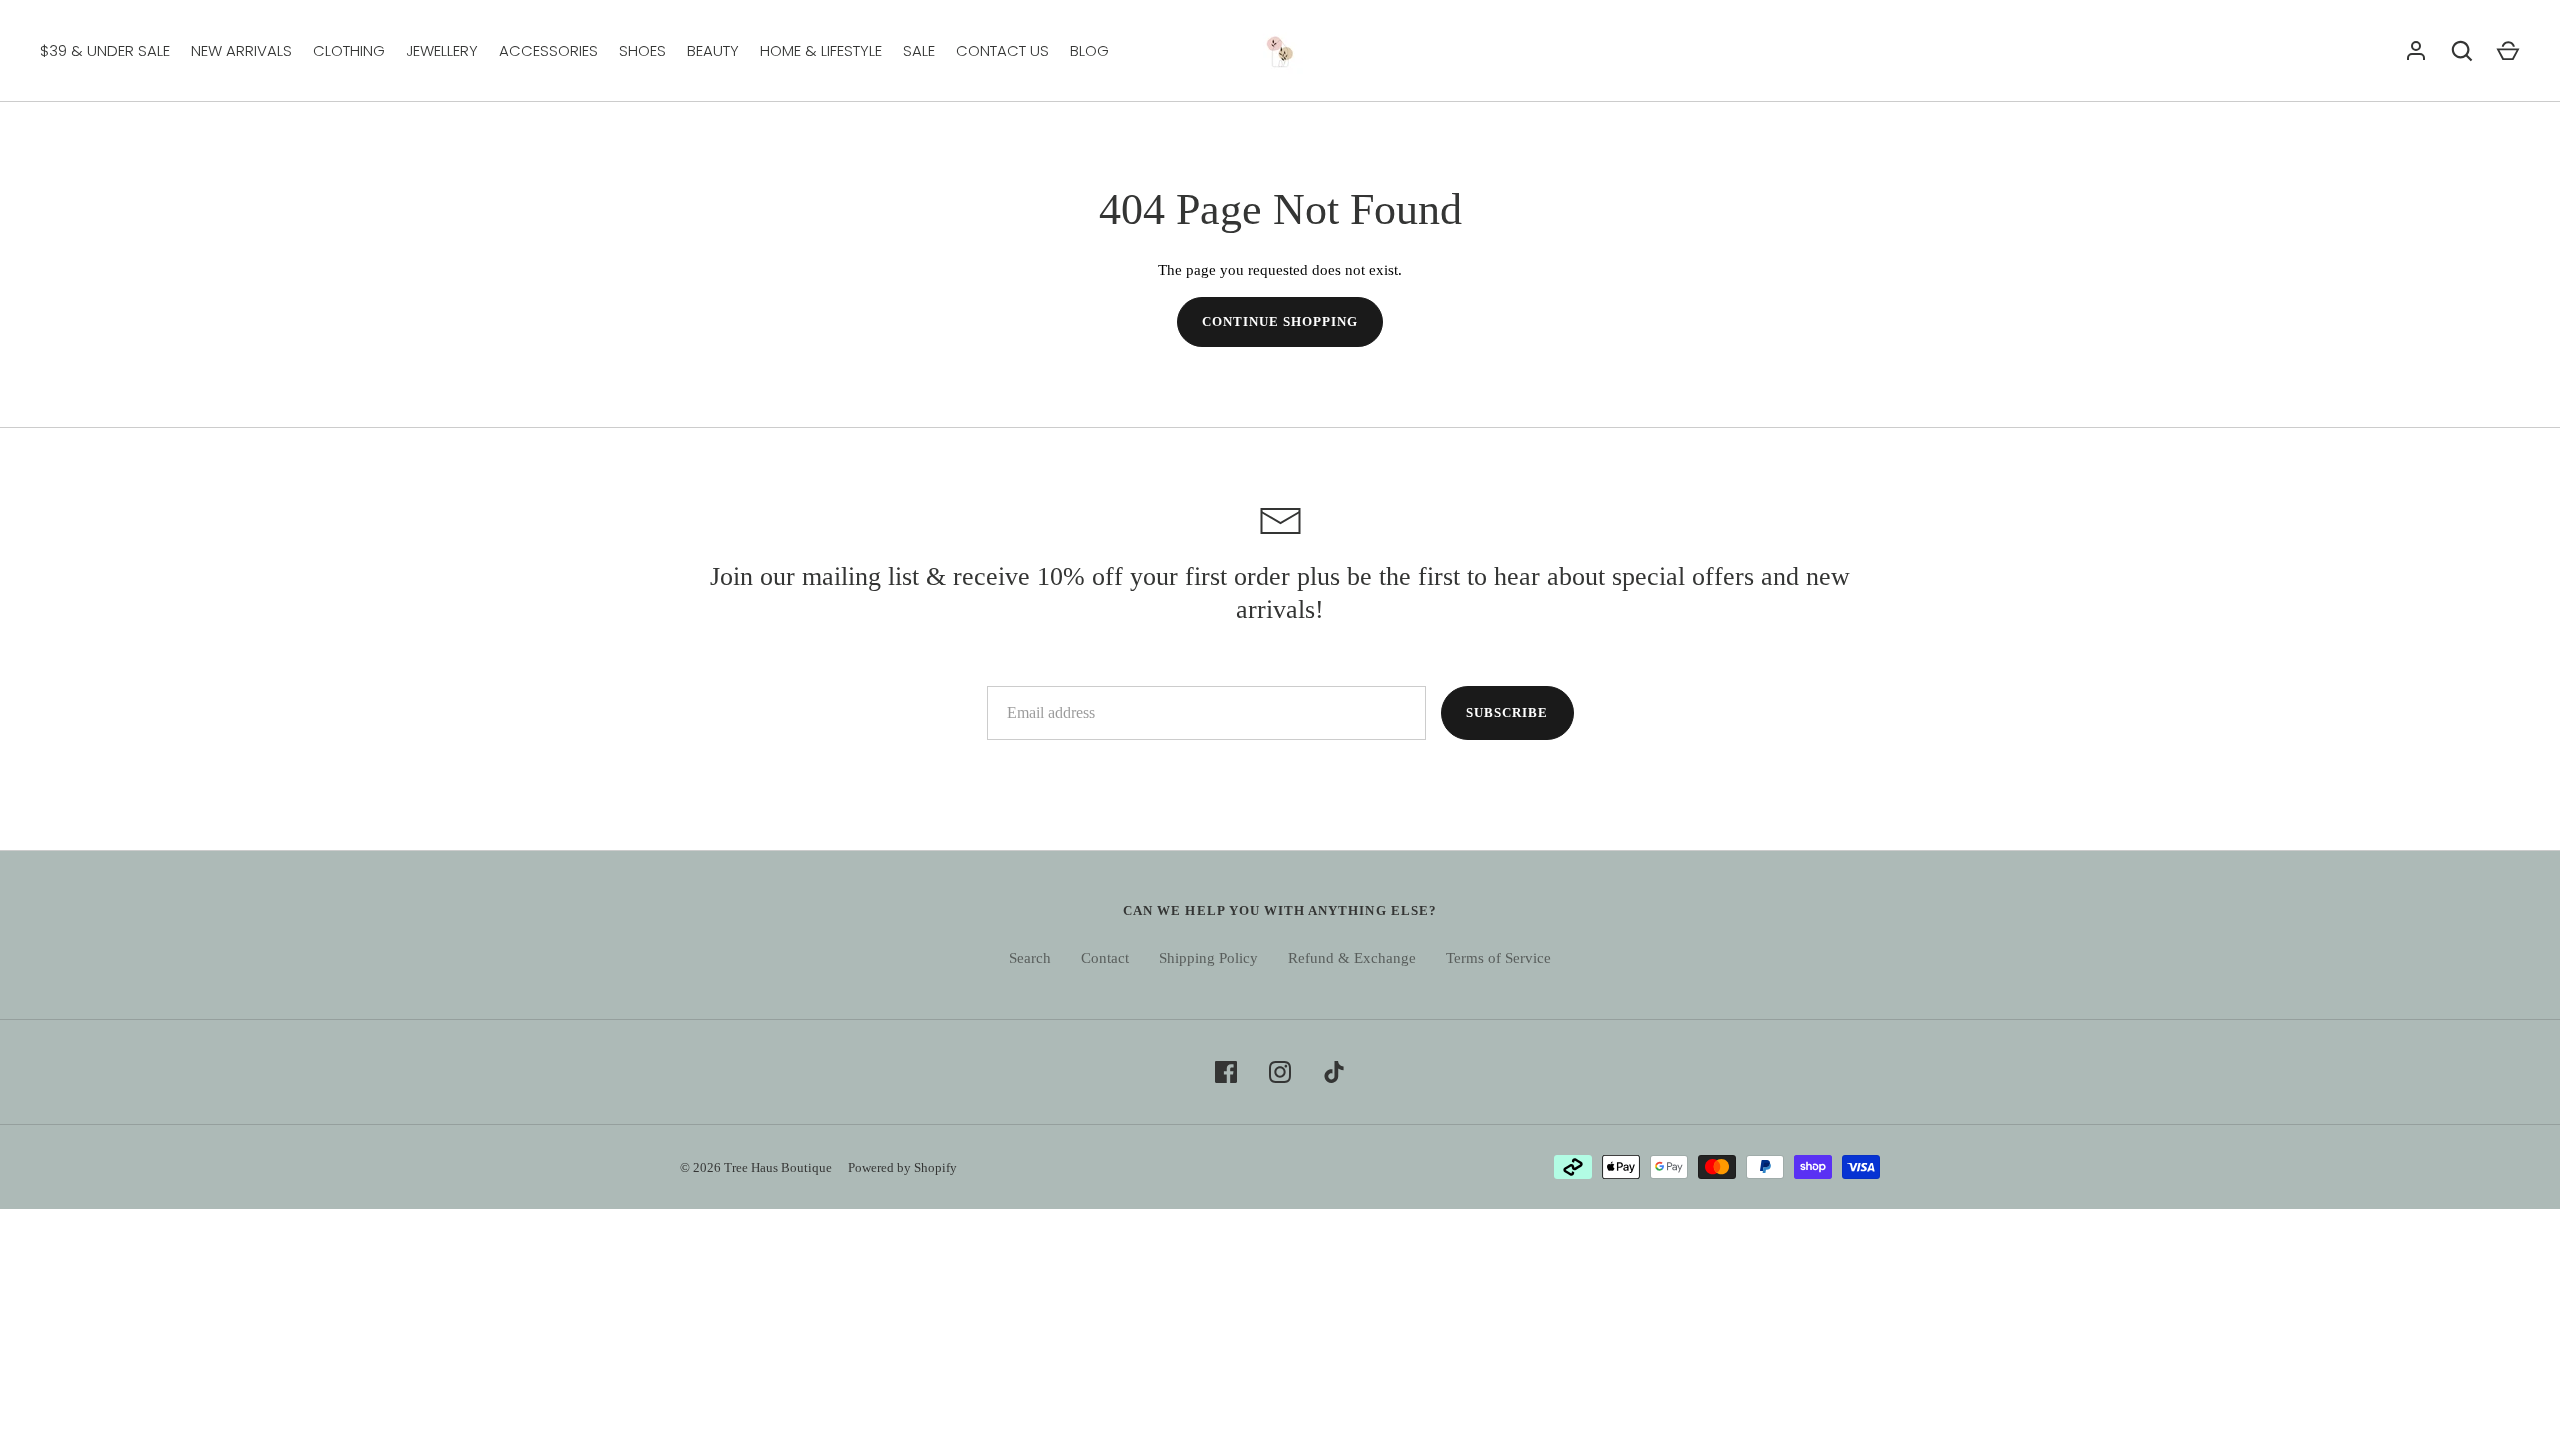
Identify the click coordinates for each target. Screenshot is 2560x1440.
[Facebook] (1226, 1072)
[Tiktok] (1334, 1072)
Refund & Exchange (1352, 958)
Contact (1105, 958)
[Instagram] (1280, 1072)
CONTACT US (1002, 50)
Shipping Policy (1208, 958)
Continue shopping (1280, 321)
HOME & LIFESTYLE (821, 50)
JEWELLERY (442, 50)
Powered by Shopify (902, 1167)
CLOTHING (349, 50)
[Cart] (2508, 51)
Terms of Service (1498, 958)
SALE (919, 50)
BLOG (1089, 50)
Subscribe (1507, 712)
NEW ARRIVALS (241, 50)
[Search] (2462, 51)
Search (1030, 958)
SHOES (642, 50)
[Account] (2416, 51)
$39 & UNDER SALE (105, 50)
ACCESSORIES (548, 50)
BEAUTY (713, 50)
